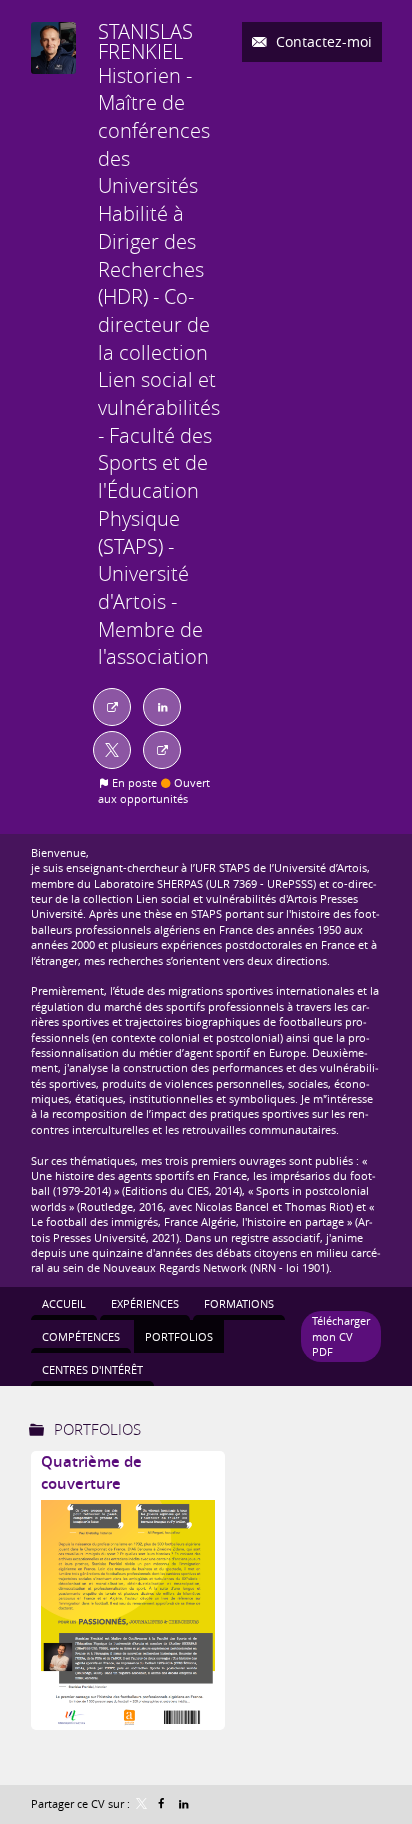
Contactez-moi (322, 41)
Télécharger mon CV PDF (341, 1336)
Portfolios (97, 1429)
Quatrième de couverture (91, 1472)
